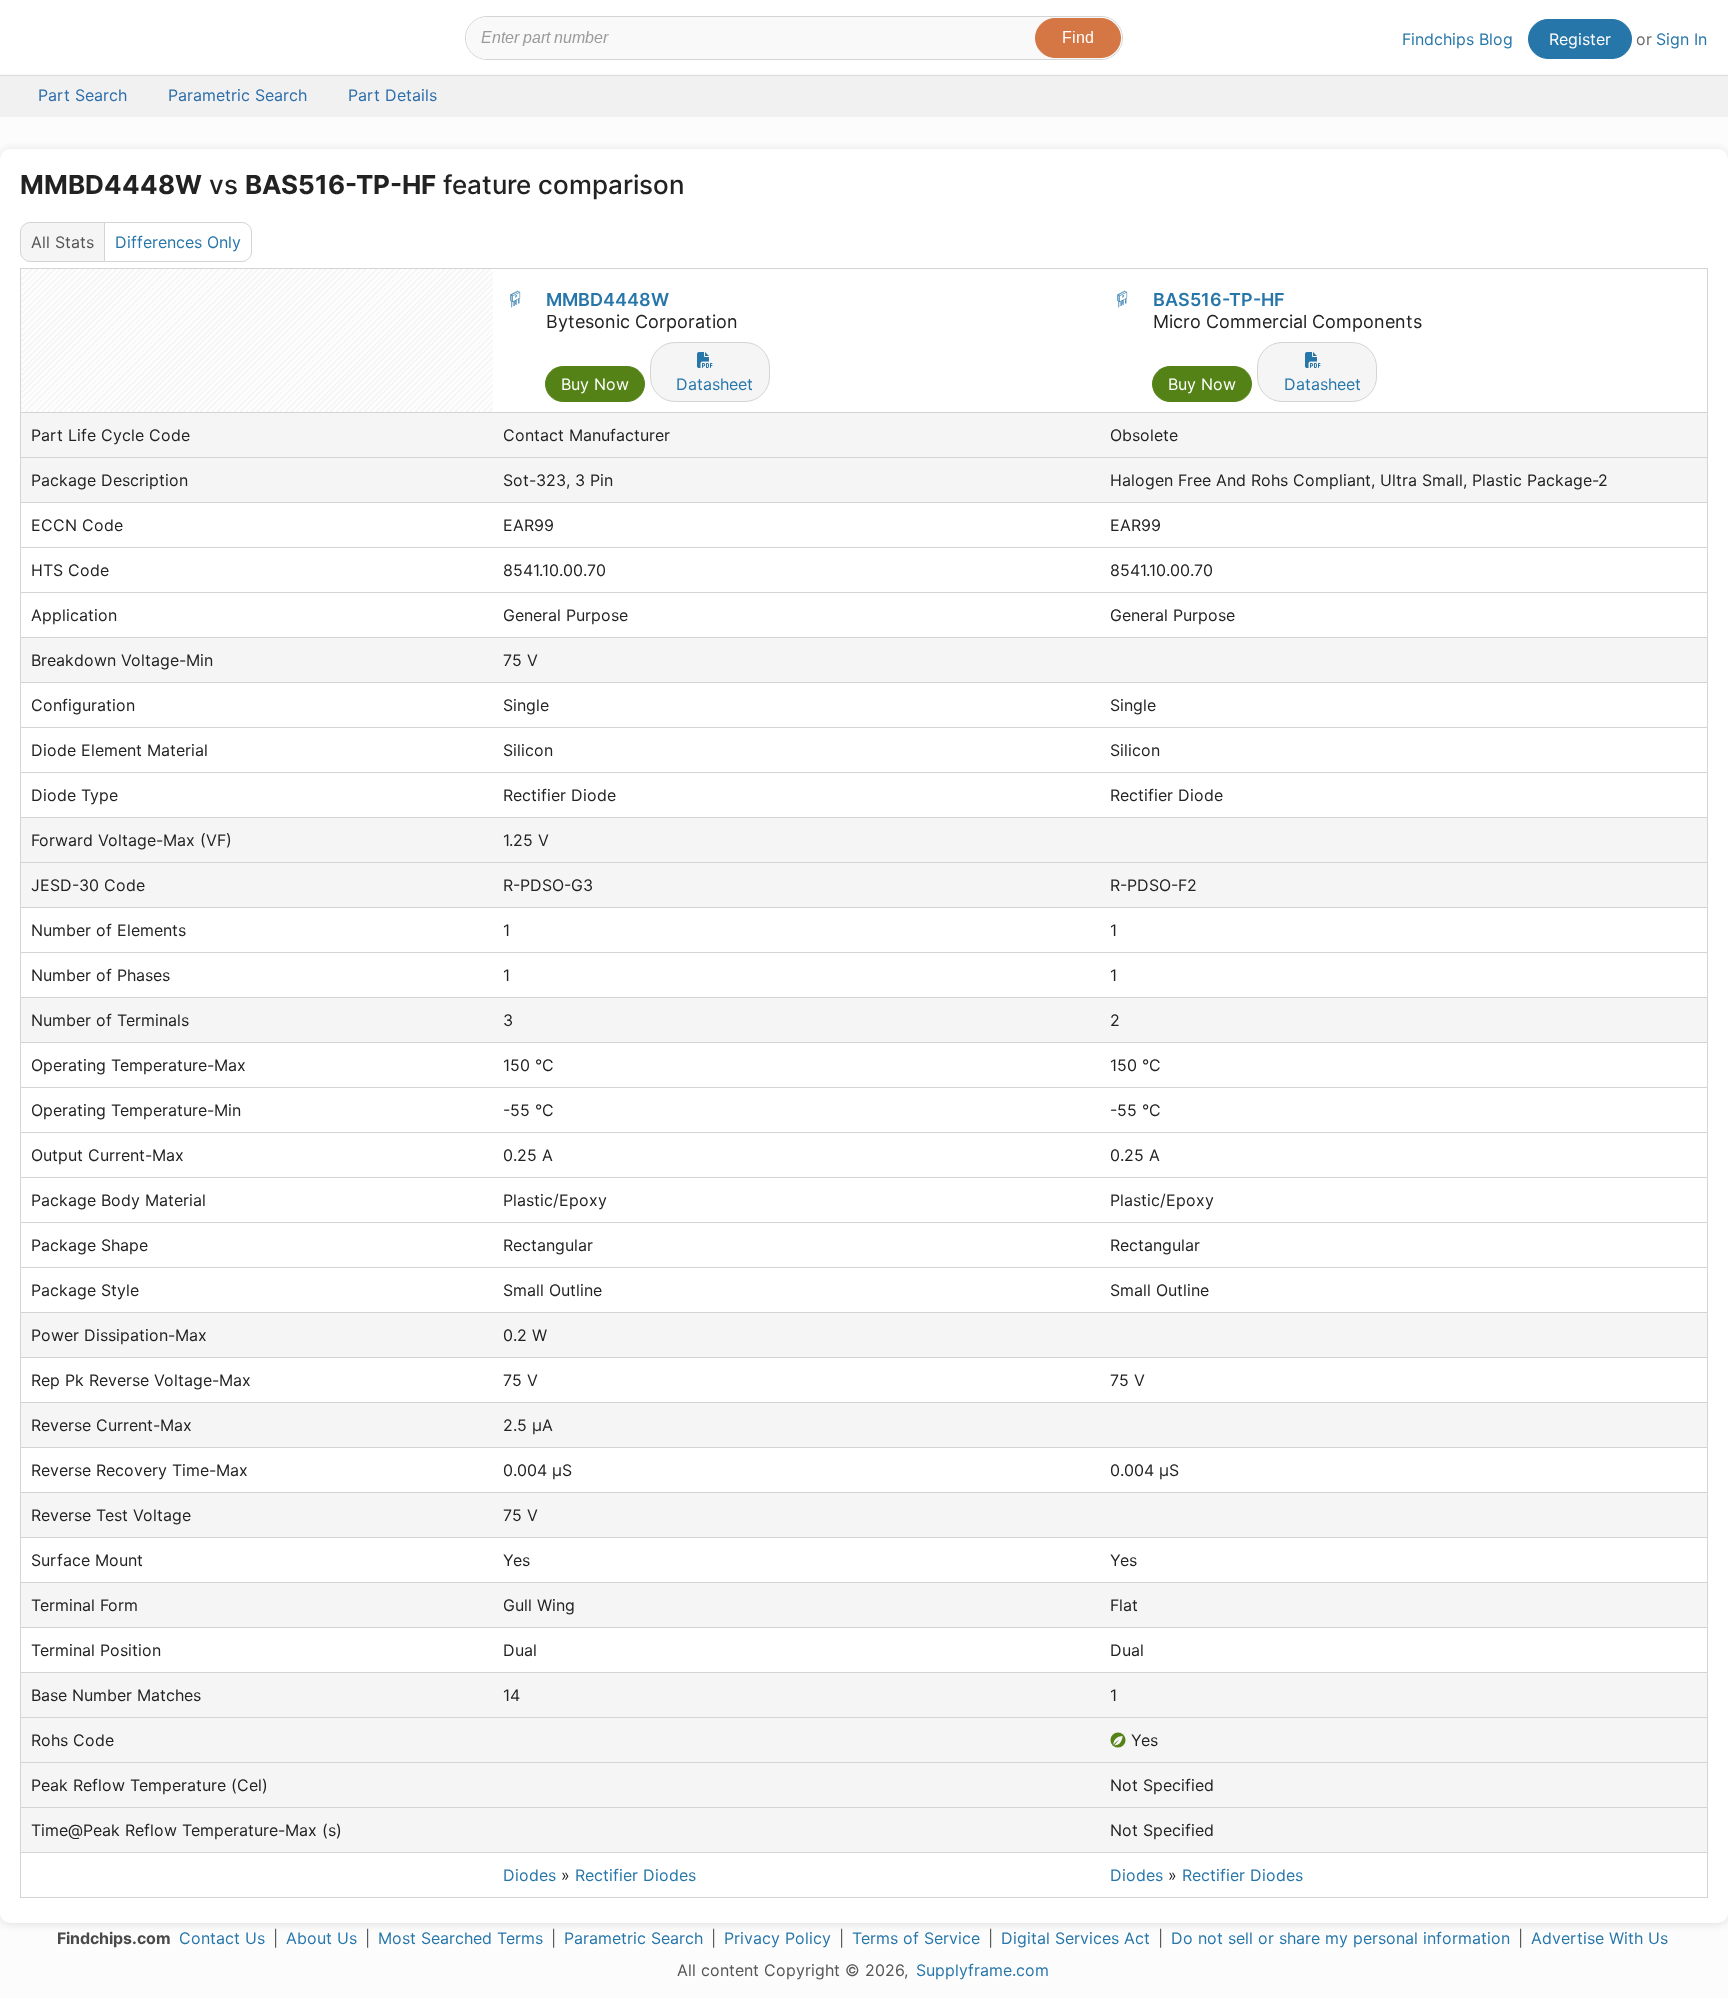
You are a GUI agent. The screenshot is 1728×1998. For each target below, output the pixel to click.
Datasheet (714, 384)
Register (1580, 39)
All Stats (62, 242)
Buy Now (595, 384)
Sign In (1681, 39)
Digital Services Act (1075, 1938)
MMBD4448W (607, 299)
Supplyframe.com (982, 1970)
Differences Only (178, 242)
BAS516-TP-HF (1219, 299)
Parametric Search (633, 1938)
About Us (321, 1938)
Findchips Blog (1457, 39)
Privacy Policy (777, 1938)
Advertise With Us (1599, 1938)
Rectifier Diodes (635, 1875)
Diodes (529, 1875)
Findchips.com (86, 41)
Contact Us (222, 1938)
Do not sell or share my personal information (1340, 1938)
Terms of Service (916, 1938)
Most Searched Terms (460, 1938)
